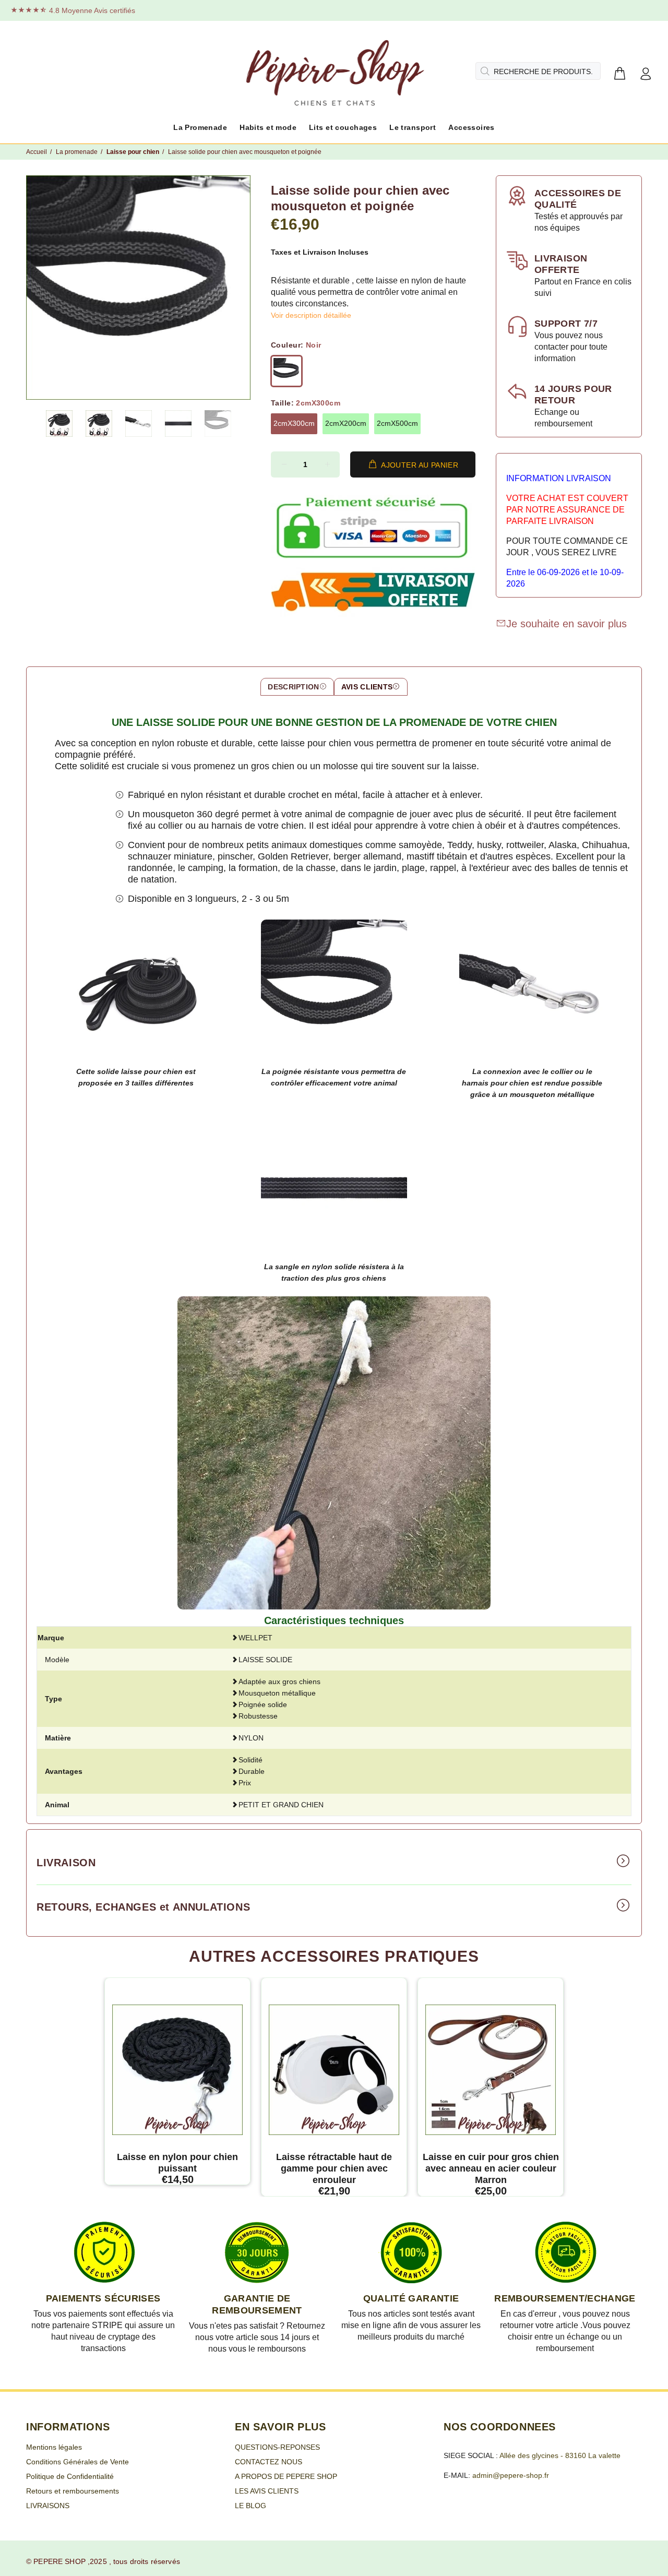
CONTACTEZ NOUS (269, 2462)
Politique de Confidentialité (70, 2476)
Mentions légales (54, 2447)
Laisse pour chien (133, 152)
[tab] (297, 687)
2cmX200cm (346, 423)
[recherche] (484, 71)
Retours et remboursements (73, 2491)
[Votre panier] (619, 74)
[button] (59, 424)
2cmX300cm (294, 423)
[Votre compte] (646, 74)
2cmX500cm (397, 423)
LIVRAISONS (48, 2506)
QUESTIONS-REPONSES (277, 2447)
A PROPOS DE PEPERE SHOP (286, 2476)
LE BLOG (250, 2506)
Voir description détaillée (311, 315)
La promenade (77, 152)
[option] (66, 424)
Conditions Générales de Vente (77, 2462)
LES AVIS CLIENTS (267, 2491)
